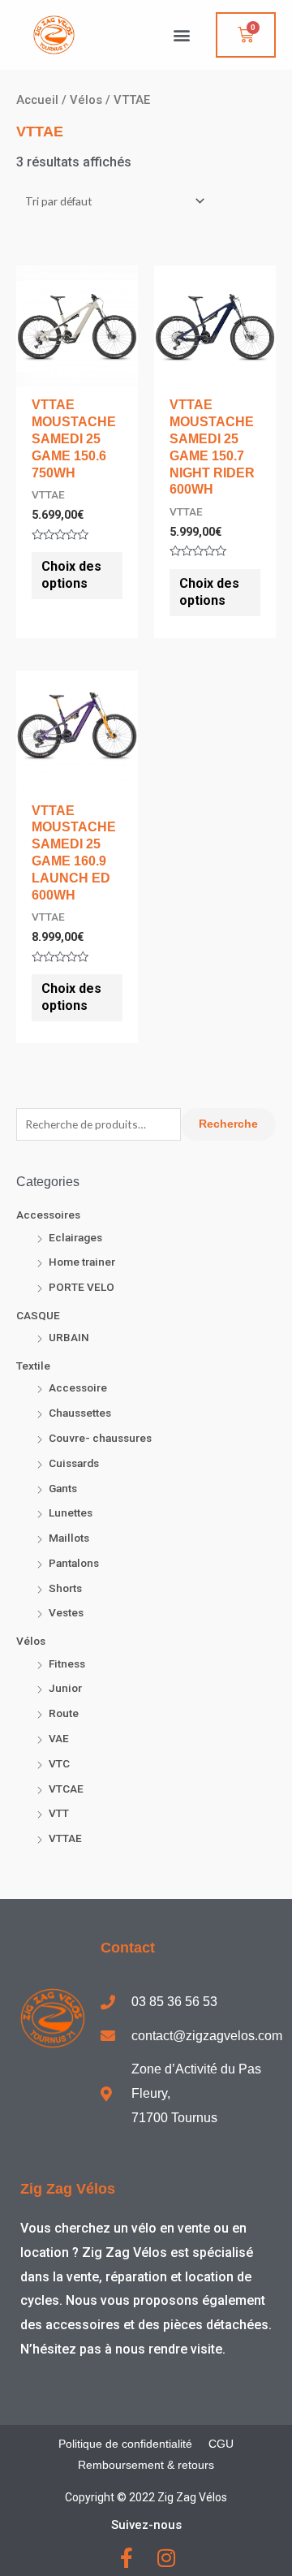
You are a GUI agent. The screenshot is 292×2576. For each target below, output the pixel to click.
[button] (181, 35)
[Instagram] (166, 2558)
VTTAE (65, 1838)
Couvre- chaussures (100, 1438)
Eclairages (75, 1237)
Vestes (66, 1612)
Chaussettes (80, 1413)
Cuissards (74, 1463)
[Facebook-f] (126, 2558)
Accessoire (78, 1387)
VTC (59, 1763)
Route (64, 1713)
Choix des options (71, 575)
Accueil (37, 100)
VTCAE (66, 1789)
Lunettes (71, 1512)
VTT (59, 1813)
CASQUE (38, 1315)
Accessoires (48, 1215)
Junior (65, 1688)
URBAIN (69, 1337)
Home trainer (82, 1262)
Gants (63, 1488)
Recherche (228, 1124)
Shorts (65, 1588)
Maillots (69, 1538)
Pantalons (74, 1563)
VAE (59, 1738)
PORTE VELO (82, 1287)
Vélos (31, 1641)
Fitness (67, 1663)
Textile (33, 1366)
